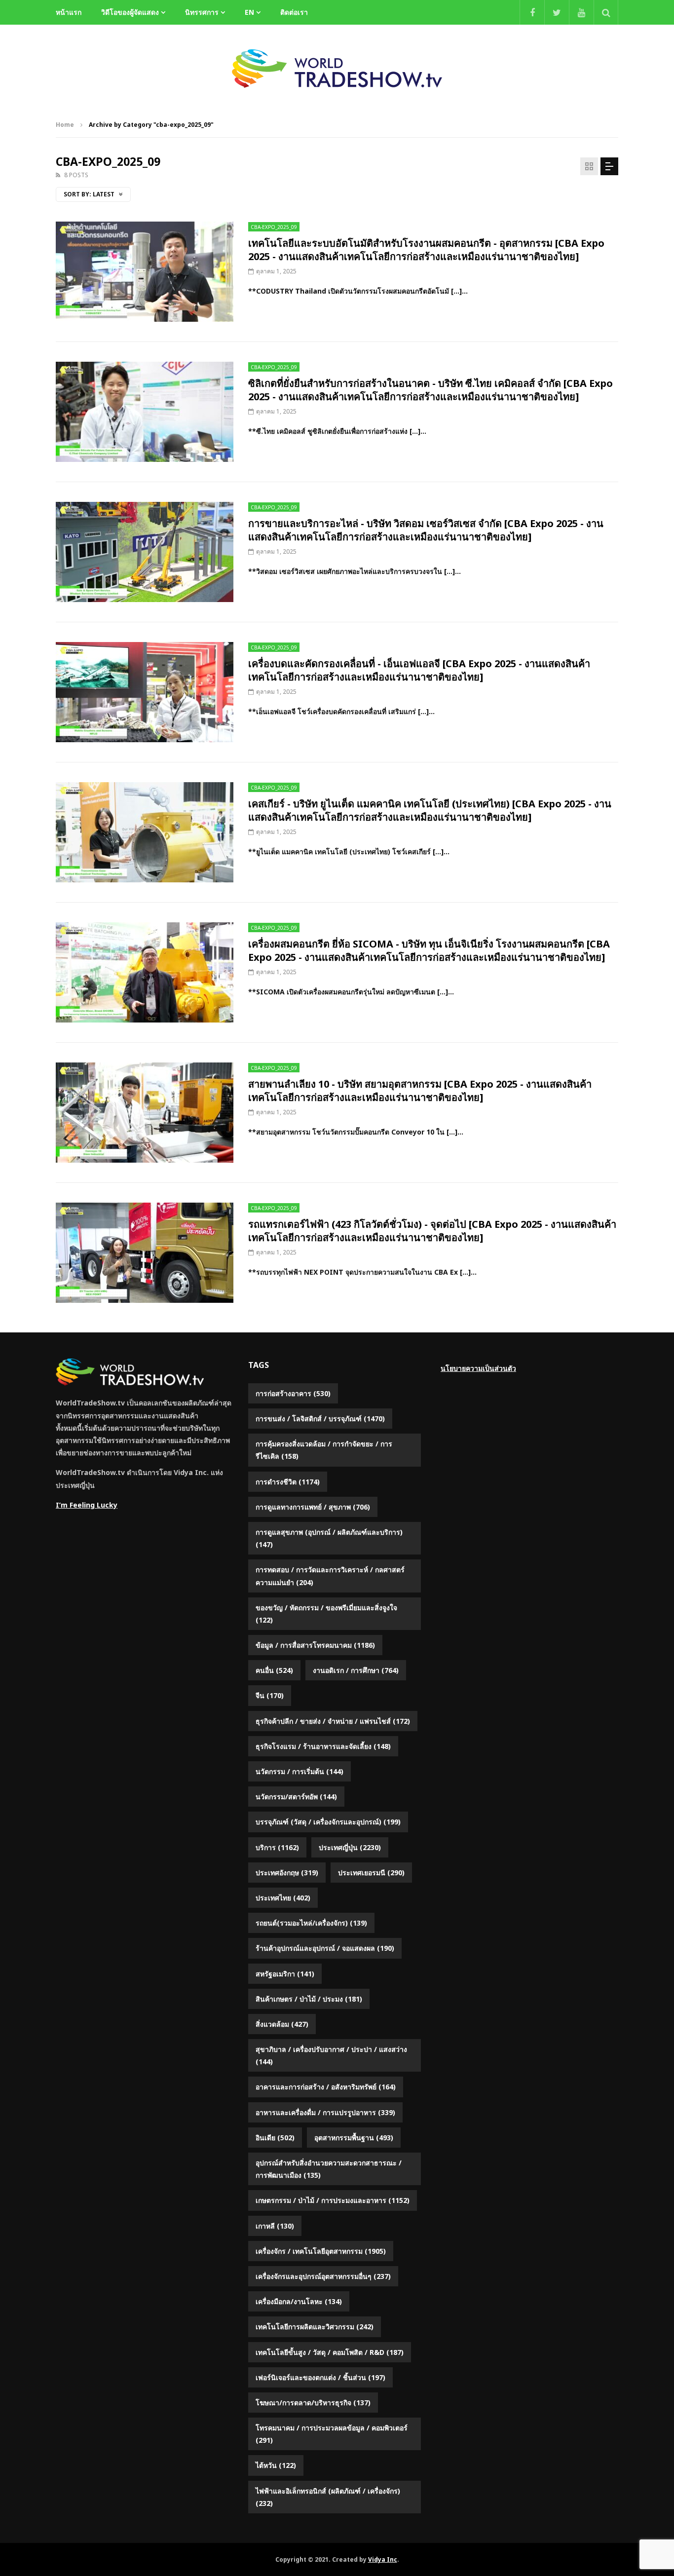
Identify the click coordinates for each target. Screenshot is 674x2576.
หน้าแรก (69, 12)
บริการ (277, 1847)
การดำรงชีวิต (288, 1482)
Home (65, 125)
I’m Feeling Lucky (87, 1505)
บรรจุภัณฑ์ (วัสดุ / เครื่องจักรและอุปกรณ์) (328, 1822)
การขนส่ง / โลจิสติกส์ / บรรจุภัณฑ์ (320, 1419)
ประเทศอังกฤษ (287, 1873)
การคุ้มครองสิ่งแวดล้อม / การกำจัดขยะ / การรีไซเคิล (324, 1450)
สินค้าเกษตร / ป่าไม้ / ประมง (309, 1999)
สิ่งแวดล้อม (282, 2024)
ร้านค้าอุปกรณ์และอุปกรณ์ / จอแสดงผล (325, 1948)
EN (249, 12)
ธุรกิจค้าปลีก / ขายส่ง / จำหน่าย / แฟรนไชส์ (333, 1721)
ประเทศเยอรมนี (371, 1873)
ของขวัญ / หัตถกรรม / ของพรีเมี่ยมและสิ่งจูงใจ (326, 1614)
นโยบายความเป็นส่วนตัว (478, 1368)
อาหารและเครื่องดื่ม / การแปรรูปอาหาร (325, 2112)
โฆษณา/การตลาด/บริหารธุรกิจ (313, 2403)
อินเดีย (275, 2138)
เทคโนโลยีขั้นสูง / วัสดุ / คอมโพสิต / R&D (330, 2352)
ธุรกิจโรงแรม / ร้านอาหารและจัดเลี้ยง (323, 1746)
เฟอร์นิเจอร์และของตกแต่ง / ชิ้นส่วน (320, 2377)
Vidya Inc (383, 2559)
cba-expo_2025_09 (274, 227)
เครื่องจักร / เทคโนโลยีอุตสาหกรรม (321, 2251)
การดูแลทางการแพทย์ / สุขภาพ (313, 1507)
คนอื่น (274, 1670)
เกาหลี (275, 2226)
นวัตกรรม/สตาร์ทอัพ (296, 1797)
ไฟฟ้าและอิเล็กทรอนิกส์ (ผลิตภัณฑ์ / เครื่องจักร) (328, 2497)
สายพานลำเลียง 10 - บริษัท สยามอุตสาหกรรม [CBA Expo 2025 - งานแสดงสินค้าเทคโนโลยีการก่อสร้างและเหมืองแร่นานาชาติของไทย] (420, 1091)
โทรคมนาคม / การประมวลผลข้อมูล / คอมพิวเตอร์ (332, 2434)
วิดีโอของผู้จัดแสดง (130, 12)
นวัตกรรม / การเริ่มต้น (300, 1771)
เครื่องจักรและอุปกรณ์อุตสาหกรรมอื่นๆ (323, 2276)
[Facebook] (532, 12)
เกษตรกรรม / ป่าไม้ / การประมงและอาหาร (333, 2200)
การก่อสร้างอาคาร (293, 1393)
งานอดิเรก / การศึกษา (356, 1670)
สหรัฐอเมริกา (285, 1974)
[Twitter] (557, 12)
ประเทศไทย (283, 1898)
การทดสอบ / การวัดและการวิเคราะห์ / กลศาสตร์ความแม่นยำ (330, 1576)
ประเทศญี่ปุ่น (350, 1847)
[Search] (606, 12)
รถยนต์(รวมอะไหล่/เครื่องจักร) (311, 1923)
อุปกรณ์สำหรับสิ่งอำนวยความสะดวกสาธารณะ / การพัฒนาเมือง (329, 2169)
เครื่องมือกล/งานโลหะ (299, 2301)
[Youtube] (581, 12)
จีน (270, 1695)
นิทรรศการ (202, 12)
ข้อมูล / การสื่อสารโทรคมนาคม (315, 1645)
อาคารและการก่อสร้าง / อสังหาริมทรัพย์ (326, 2087)
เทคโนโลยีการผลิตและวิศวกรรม (315, 2327)
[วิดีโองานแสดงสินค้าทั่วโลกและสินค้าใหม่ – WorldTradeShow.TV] (337, 69)
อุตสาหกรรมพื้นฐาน (354, 2138)
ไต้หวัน (276, 2465)
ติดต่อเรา (294, 12)
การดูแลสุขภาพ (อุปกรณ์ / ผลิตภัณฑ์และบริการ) (329, 1538)
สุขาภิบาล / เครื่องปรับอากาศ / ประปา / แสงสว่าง (331, 2055)
